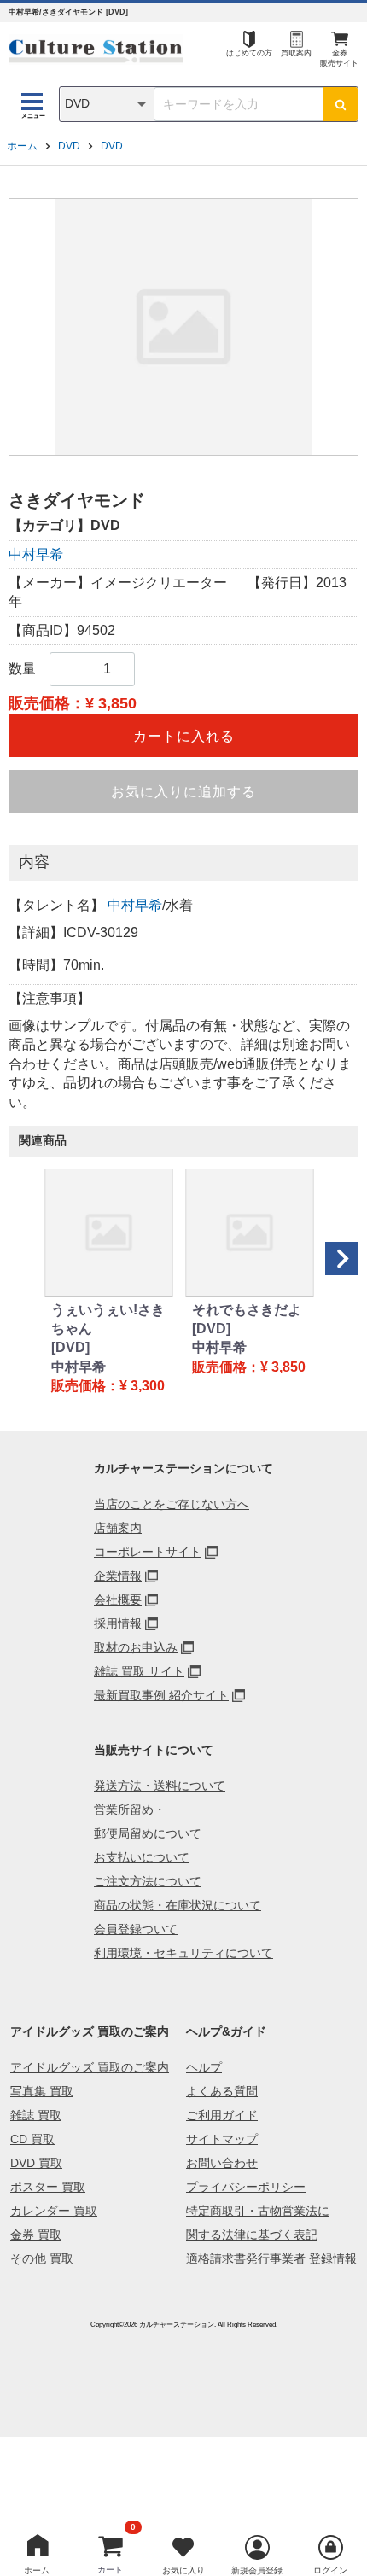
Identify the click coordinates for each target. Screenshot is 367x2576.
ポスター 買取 (48, 2187)
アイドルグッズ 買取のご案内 (90, 2067)
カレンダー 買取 (54, 2211)
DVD (69, 146)
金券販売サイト (339, 58)
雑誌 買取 (36, 2115)
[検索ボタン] (341, 104)
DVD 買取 (36, 2163)
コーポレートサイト (148, 1552)
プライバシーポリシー (246, 2187)
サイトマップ (222, 2139)
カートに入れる (184, 736)
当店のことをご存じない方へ (172, 1504)
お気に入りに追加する (183, 792)
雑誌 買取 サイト (139, 1671)
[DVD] (70, 1347)
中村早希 (36, 554)
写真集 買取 (42, 2091)
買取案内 (296, 53)
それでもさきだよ (247, 1310)
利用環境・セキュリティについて (183, 1953)
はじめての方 (249, 53)
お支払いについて (142, 1857)
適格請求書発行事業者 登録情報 (271, 2258)
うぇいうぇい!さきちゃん (108, 1319)
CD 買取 (32, 2139)
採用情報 (118, 1623)
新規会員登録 (257, 2570)
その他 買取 (42, 2258)
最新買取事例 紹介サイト (161, 1695)
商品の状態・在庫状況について (178, 1905)
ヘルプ (204, 2067)
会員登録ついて (136, 1929)
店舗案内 (118, 1528)
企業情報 (118, 1576)
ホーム (22, 146)
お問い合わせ (222, 2163)
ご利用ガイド (222, 2115)
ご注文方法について (148, 1881)
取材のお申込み (136, 1647)
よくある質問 (222, 2091)
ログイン (330, 2570)
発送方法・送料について (160, 1786)
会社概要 (118, 1600)
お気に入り (183, 2570)
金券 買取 (36, 2235)
